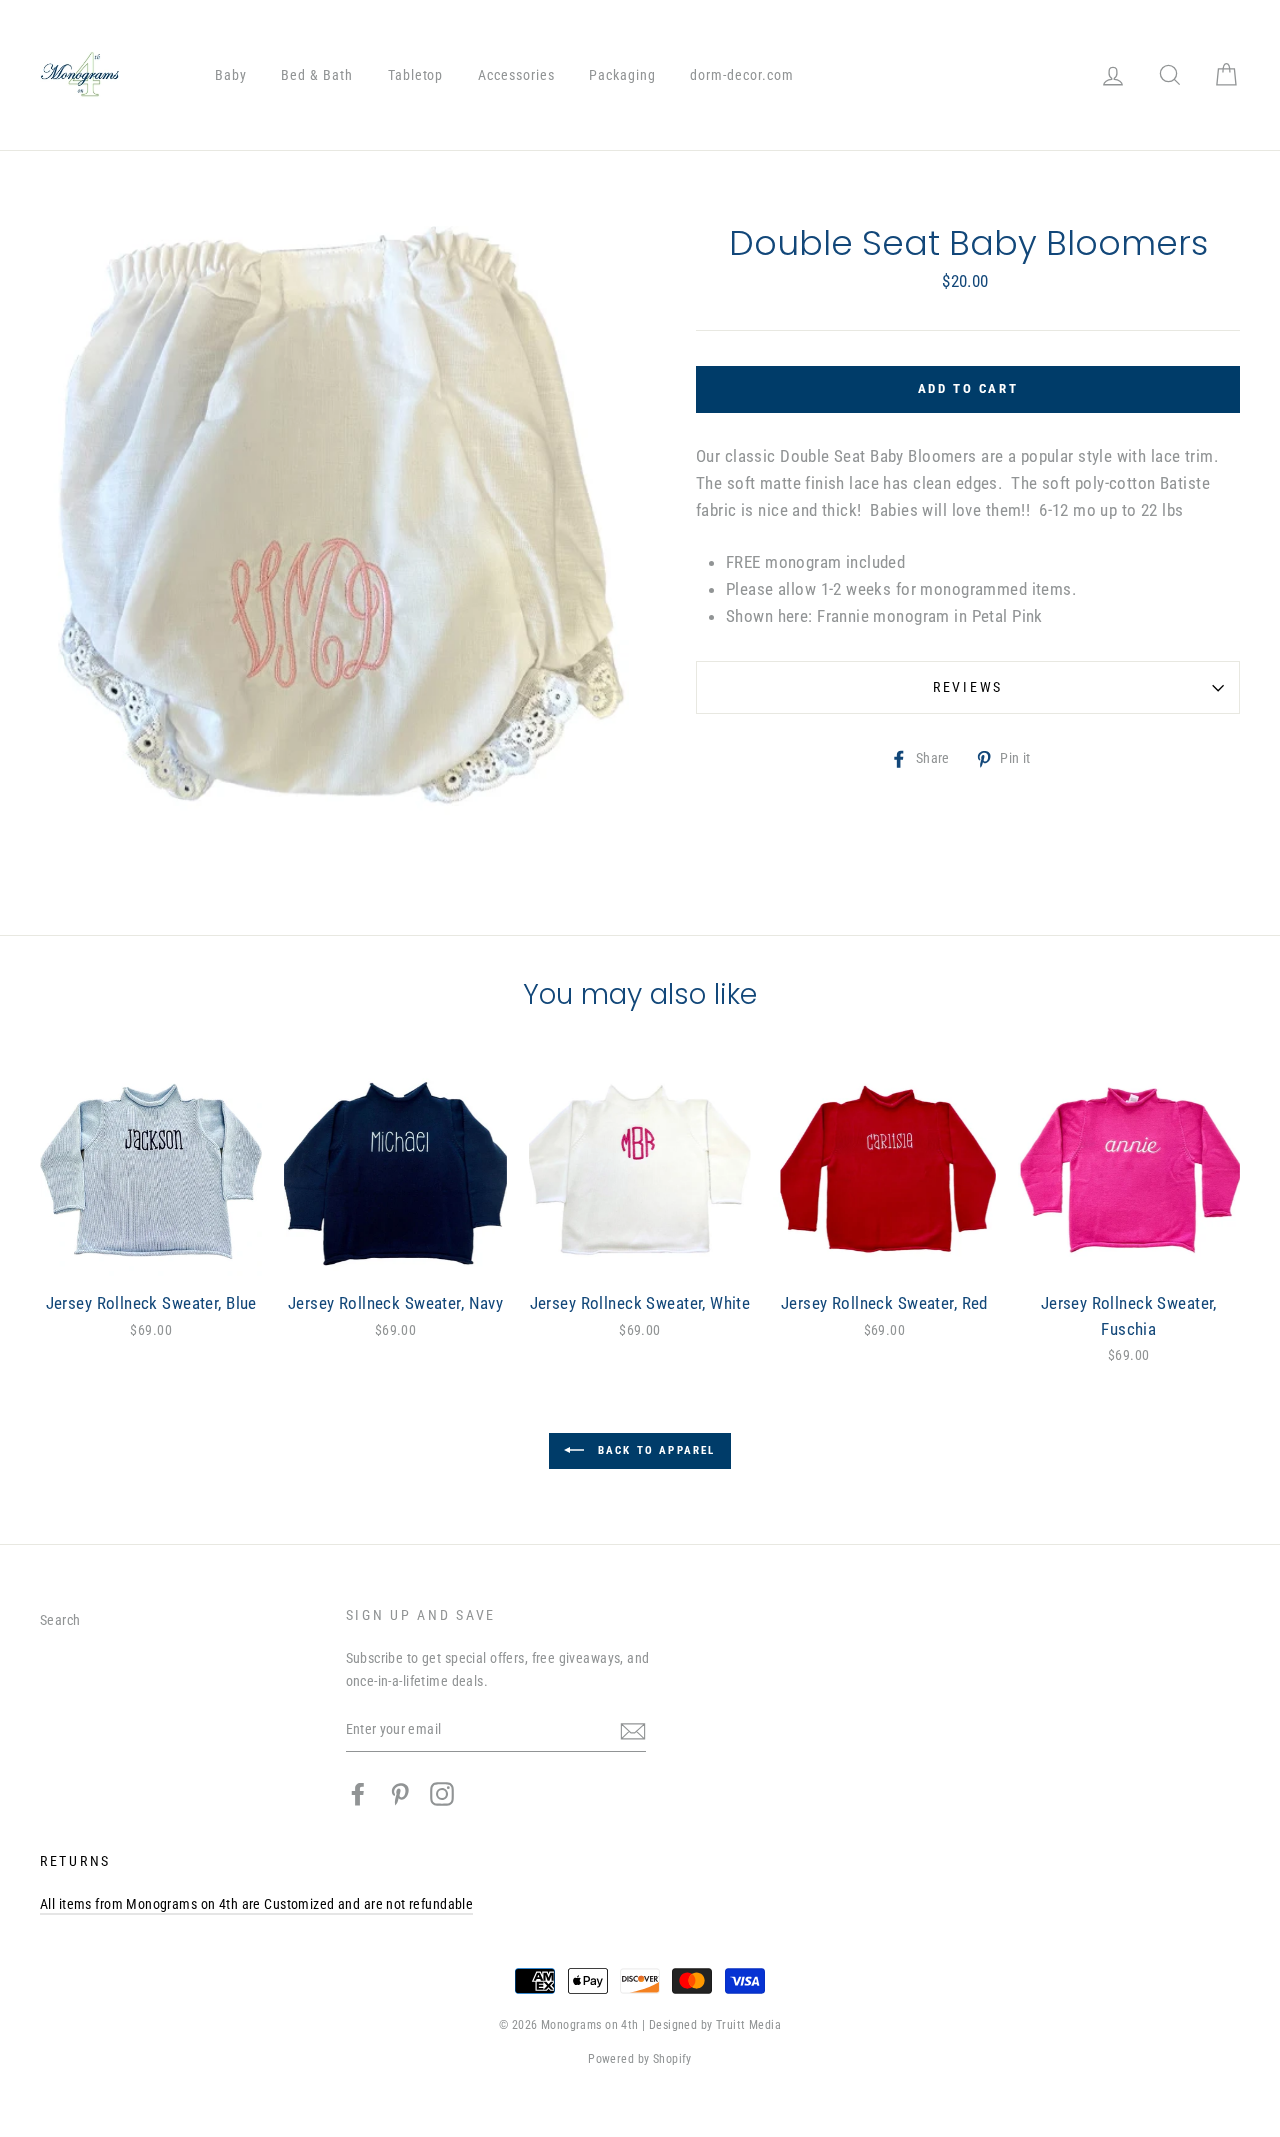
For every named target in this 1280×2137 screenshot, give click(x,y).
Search (60, 1620)
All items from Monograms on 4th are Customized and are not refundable (256, 1904)
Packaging (622, 75)
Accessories (516, 75)
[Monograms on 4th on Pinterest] (400, 1794)
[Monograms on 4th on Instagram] (442, 1794)
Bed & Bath (317, 75)
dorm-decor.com (742, 75)
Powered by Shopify (640, 2059)
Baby (231, 75)
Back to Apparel (653, 1450)
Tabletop (416, 75)
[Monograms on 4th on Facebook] (358, 1794)
